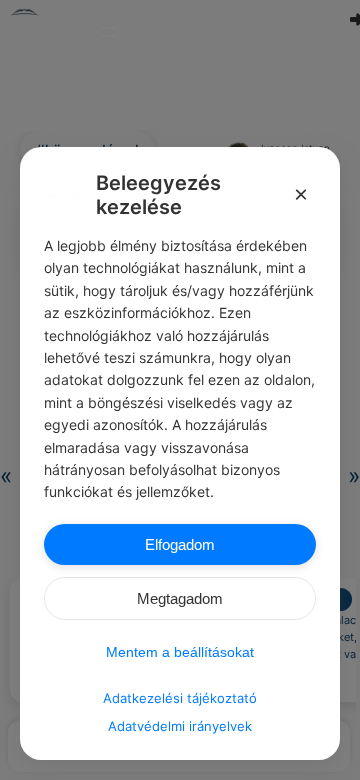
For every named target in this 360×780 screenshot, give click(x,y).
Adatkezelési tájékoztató (180, 698)
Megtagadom (180, 598)
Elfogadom (180, 544)
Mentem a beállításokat (180, 652)
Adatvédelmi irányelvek (180, 726)
